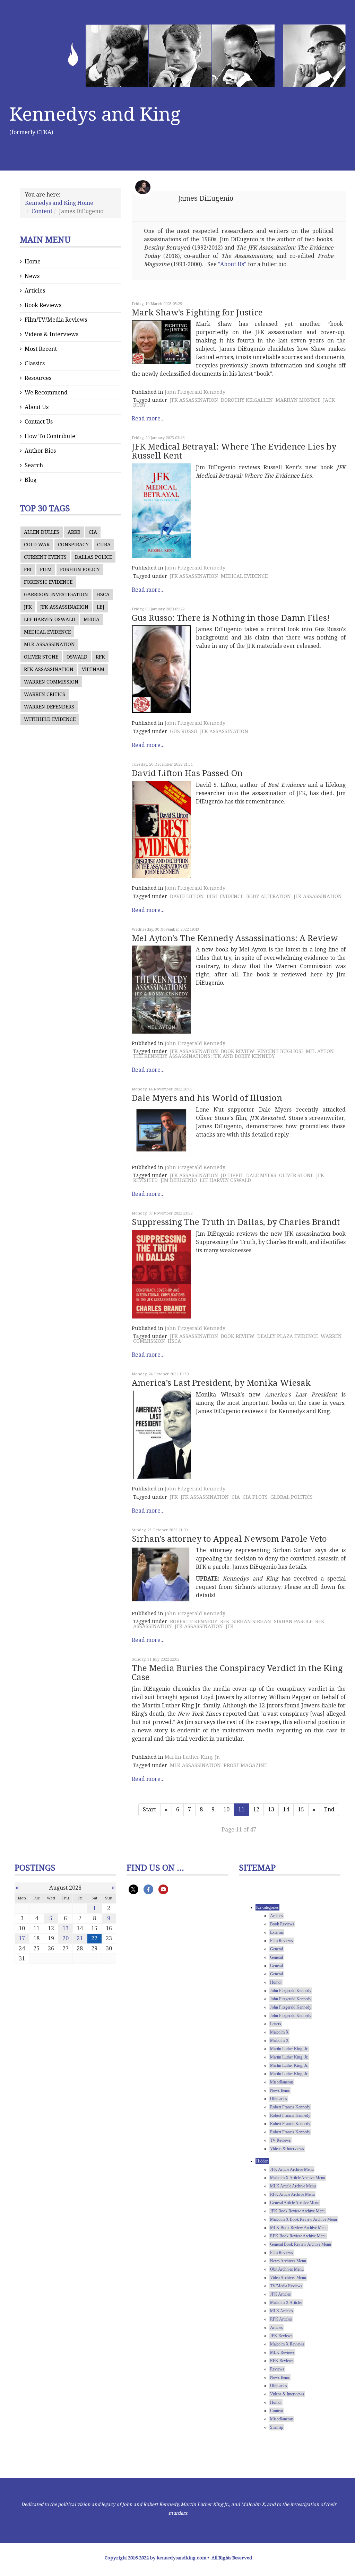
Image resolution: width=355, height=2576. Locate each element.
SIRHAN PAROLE (293, 1621)
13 (271, 1809)
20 (66, 1938)
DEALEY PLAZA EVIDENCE (288, 1336)
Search (34, 465)
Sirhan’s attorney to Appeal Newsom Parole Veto (229, 1539)
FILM (46, 569)
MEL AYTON (320, 1051)
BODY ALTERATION (269, 896)
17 (22, 1938)
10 (226, 1809)
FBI (28, 569)
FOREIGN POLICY (80, 569)
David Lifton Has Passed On (187, 773)
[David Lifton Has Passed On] (161, 830)
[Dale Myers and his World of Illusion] (161, 1132)
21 (80, 1938)
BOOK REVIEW (238, 1051)
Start (149, 1809)
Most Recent (41, 349)
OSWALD (77, 657)
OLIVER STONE (41, 657)
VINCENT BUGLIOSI (280, 1051)
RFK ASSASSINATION (49, 669)
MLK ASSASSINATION (49, 644)
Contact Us (39, 422)
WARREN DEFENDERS (49, 707)
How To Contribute (50, 436)
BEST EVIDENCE (225, 896)
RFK (100, 657)
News (32, 276)
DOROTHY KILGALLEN (247, 400)
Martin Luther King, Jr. (193, 1757)
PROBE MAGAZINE (245, 1765)
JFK (28, 607)
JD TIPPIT (232, 1175)
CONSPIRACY (73, 545)
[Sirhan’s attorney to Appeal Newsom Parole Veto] (161, 1575)
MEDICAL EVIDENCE (47, 632)
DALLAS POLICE (93, 557)
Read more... (148, 419)
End (329, 1809)
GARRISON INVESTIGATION (56, 594)
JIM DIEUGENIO (179, 1180)
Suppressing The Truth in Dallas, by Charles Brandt (236, 1222)
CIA (93, 532)
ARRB (74, 532)
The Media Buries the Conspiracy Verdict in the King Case (237, 1673)
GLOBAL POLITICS (292, 1497)
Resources (38, 378)
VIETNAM (93, 669)
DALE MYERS (261, 1175)
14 (286, 1809)
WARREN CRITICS (45, 694)
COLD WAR (37, 545)
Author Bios (40, 451)
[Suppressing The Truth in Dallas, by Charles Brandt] (161, 1274)
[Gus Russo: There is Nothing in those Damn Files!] (161, 669)
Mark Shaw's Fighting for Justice (197, 313)
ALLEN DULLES (42, 532)
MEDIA (92, 619)
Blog (31, 480)
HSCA (103, 594)
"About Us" (232, 264)
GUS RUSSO (184, 731)
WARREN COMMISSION (51, 682)
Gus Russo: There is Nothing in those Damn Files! (231, 618)
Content (42, 211)
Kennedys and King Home (59, 203)
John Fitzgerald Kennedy (195, 392)
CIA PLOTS (255, 1497)
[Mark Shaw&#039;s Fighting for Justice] (161, 342)
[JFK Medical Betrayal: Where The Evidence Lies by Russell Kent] (161, 511)
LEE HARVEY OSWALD (50, 619)
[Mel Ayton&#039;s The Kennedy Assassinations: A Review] (161, 990)
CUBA (104, 545)
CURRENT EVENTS (45, 557)
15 (301, 1809)
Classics (35, 363)
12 (256, 1809)
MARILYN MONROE (298, 400)
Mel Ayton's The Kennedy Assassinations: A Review (235, 938)
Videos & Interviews (51, 334)
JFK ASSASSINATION (64, 607)
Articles (35, 291)
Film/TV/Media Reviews (56, 320)
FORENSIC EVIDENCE (48, 582)
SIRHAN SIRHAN (252, 1621)
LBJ (101, 607)
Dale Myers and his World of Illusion (207, 1098)
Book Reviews (43, 305)
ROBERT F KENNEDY (194, 1621)
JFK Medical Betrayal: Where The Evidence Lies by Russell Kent (234, 451)
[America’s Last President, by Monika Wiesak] (161, 1435)
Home (33, 262)
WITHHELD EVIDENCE (50, 719)
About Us (37, 407)
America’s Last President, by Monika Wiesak (221, 1383)
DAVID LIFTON (187, 896)
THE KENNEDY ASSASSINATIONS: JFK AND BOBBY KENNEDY (204, 1056)
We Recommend (46, 393)
